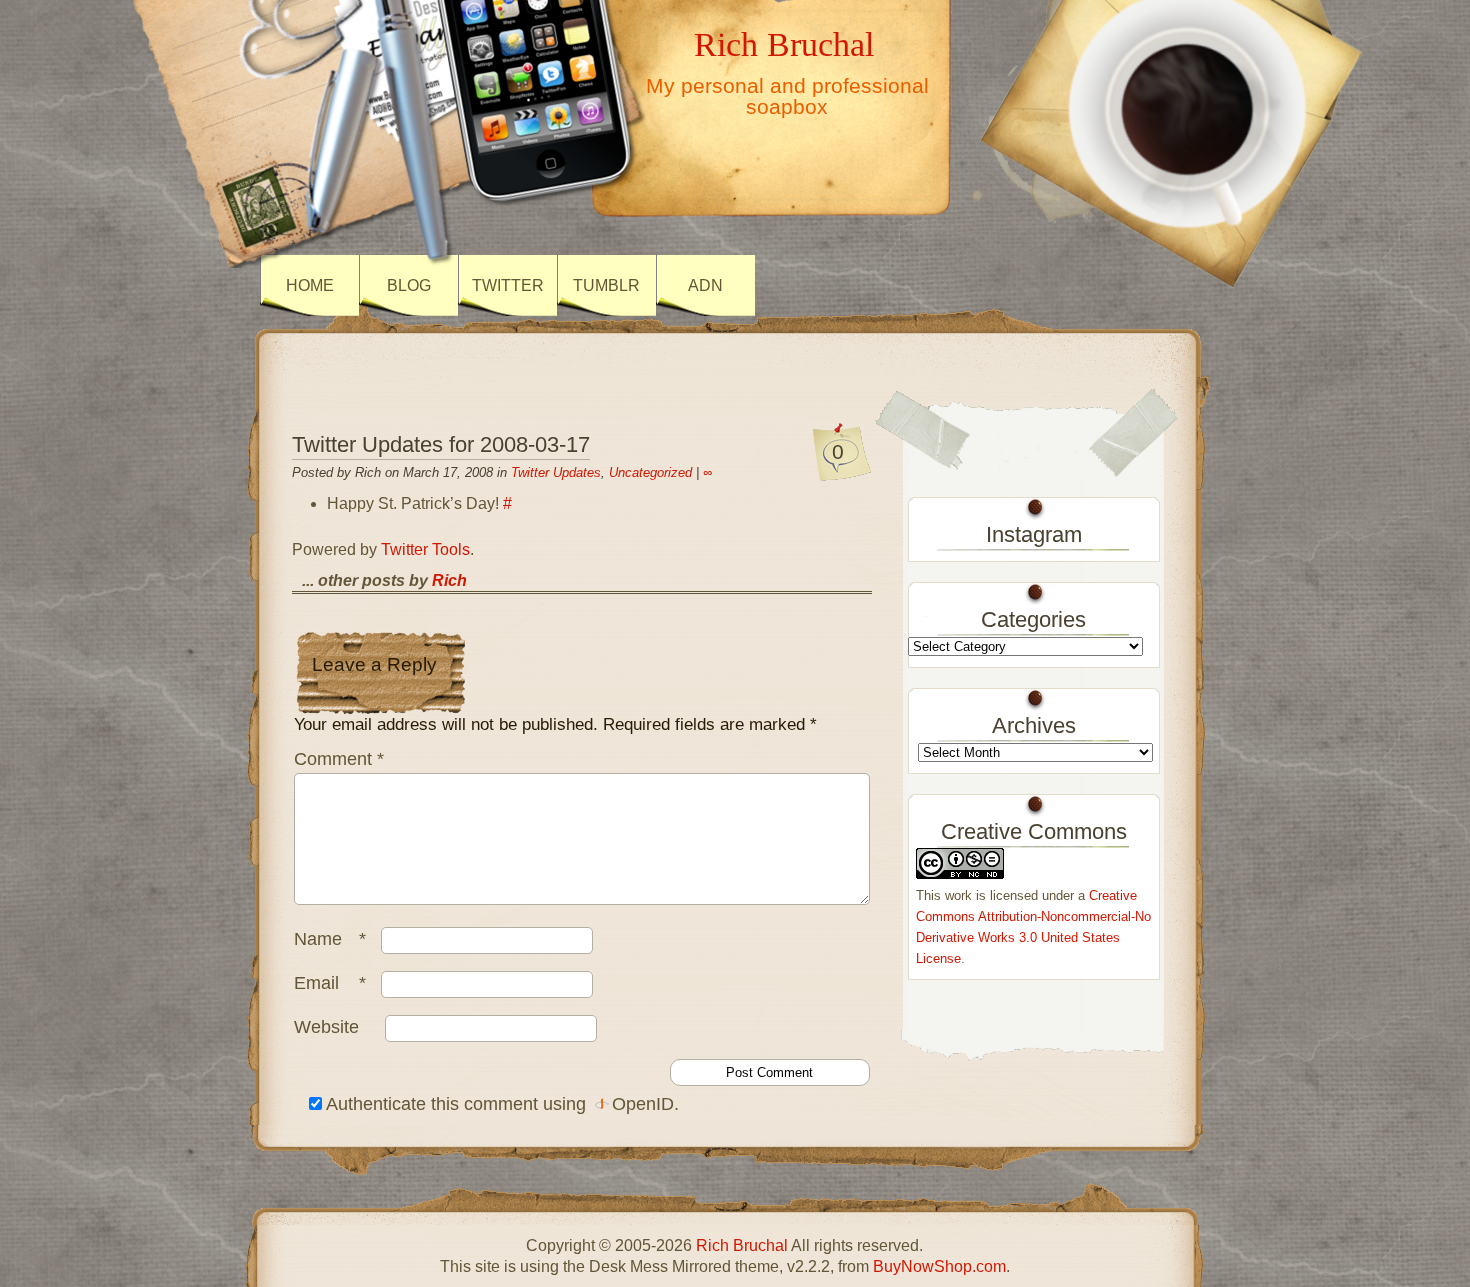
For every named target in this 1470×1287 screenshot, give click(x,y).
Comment (339, 759)
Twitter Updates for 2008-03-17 (441, 444)
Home (310, 285)
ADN (705, 285)
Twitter (508, 285)
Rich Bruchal (784, 44)
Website (326, 1027)
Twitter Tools (425, 549)
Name (330, 939)
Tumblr (606, 285)
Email (330, 983)
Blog (409, 285)
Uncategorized (650, 472)
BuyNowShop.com (939, 1266)
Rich (449, 580)
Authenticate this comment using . (500, 1104)
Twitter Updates (556, 472)
